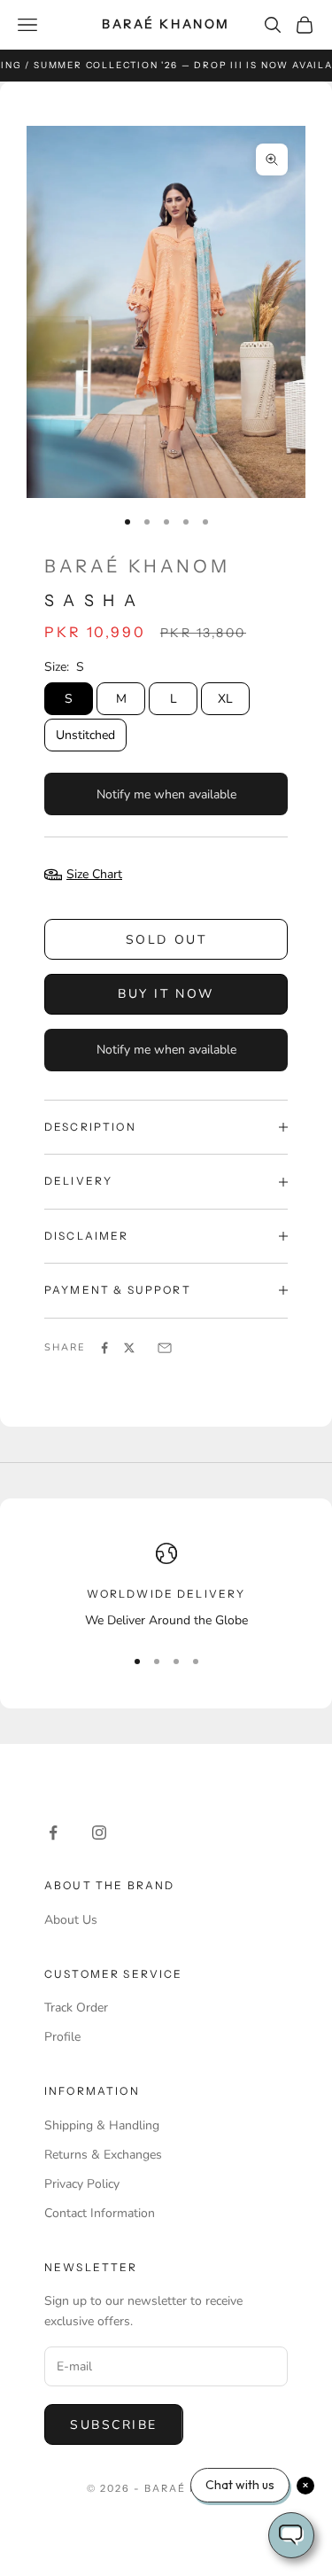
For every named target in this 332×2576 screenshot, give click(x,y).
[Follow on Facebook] (53, 1833)
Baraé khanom (137, 566)
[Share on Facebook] (104, 1348)
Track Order (76, 2008)
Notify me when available (166, 794)
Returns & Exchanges (103, 2155)
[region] (166, 1587)
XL (225, 699)
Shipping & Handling (102, 2125)
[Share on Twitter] (129, 1348)
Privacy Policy (82, 2184)
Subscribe (114, 2425)
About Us (71, 1920)
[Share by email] (165, 1348)
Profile (62, 2037)
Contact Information (100, 2213)
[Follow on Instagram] (99, 1833)
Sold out (166, 940)
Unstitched (85, 735)
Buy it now (166, 994)
